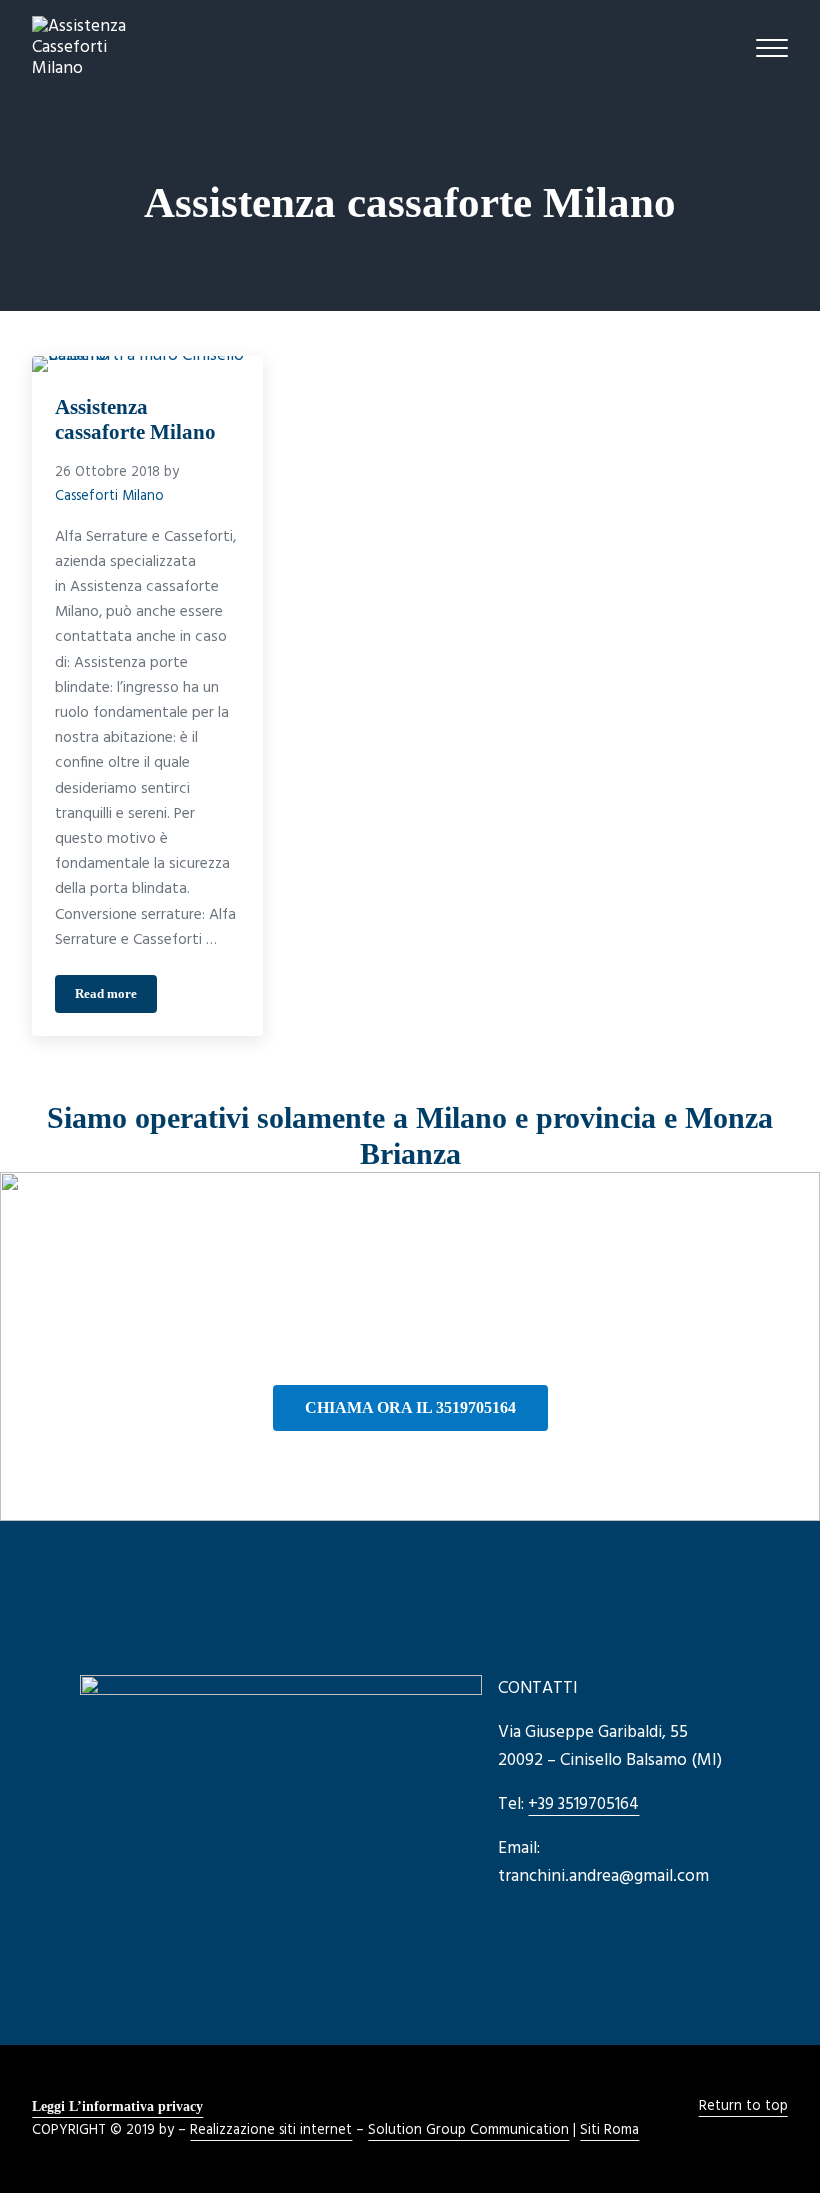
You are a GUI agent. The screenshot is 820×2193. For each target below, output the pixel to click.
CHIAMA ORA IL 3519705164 (410, 1407)
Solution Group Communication (468, 2130)
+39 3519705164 (583, 1804)
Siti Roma (609, 2130)
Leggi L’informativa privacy (117, 2106)
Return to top (743, 2106)
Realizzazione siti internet (271, 2130)
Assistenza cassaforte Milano (135, 419)
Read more (116, 997)
